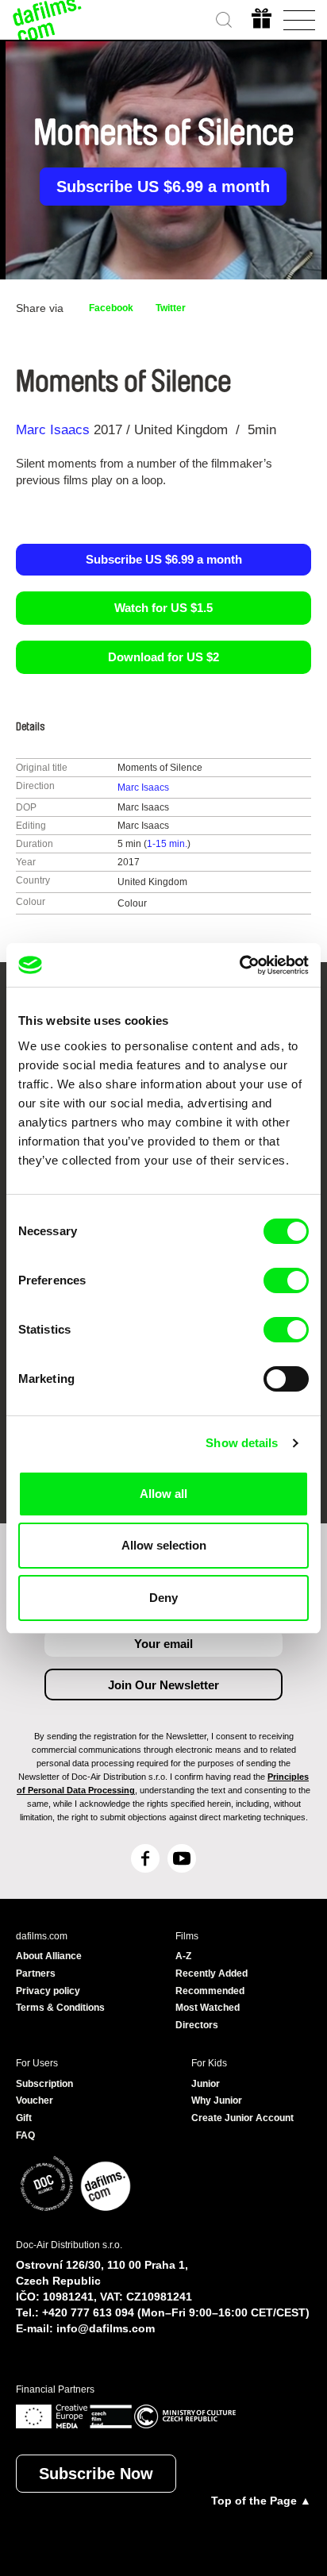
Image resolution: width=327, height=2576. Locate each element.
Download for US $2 (163, 657)
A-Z (183, 1956)
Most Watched (208, 2008)
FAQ (25, 2135)
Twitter (171, 308)
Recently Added (212, 1973)
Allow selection (164, 1545)
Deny (163, 1598)
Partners (36, 1973)
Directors (197, 2025)
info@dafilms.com (106, 2328)
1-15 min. (167, 844)
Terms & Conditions (60, 2008)
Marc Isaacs (53, 430)
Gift (24, 2118)
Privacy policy (48, 1991)
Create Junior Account (242, 2118)
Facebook (111, 308)
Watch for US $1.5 (163, 608)
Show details (242, 1443)
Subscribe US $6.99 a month (163, 187)
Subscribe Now (96, 2474)
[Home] (48, 20)
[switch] (286, 1280)
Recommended (210, 1991)
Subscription (44, 2084)
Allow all (163, 1494)
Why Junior (217, 2100)
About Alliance (49, 1956)
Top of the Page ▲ (261, 2501)
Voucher (35, 2100)
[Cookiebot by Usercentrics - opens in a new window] (239, 965)
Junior (206, 2084)
